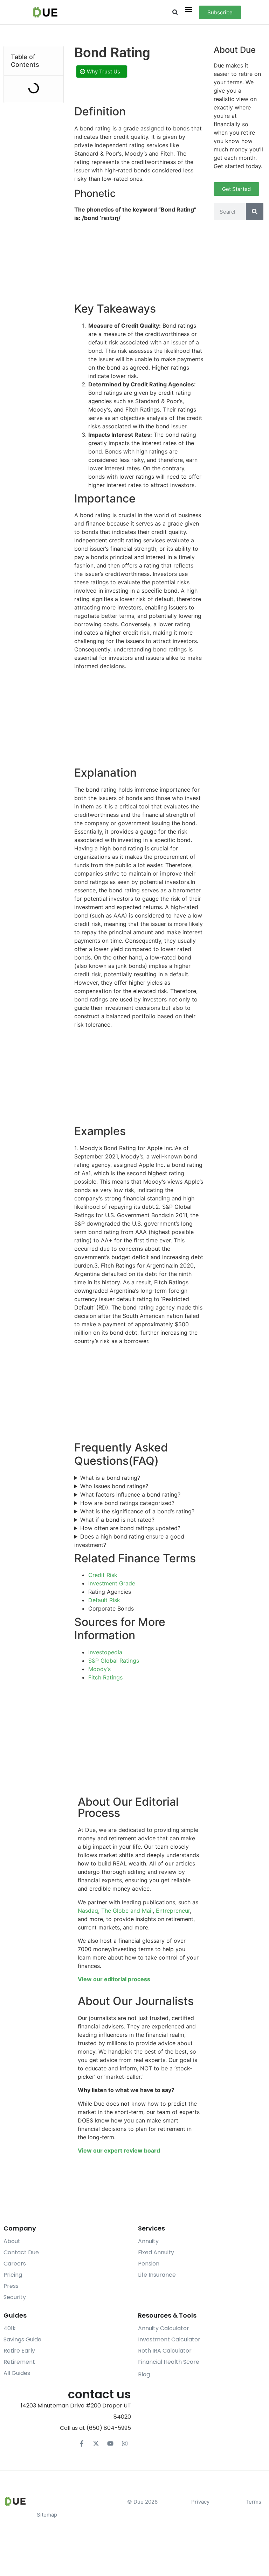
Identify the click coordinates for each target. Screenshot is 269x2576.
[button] (175, 12)
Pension (149, 2264)
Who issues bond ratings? (114, 1486)
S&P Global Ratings (114, 1661)
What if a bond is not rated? (117, 1520)
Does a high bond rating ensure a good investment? (129, 1541)
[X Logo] (96, 2443)
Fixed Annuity (156, 2252)
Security (15, 2297)
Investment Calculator (169, 2339)
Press (11, 2286)
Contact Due (21, 2252)
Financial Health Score (169, 2362)
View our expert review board (119, 2150)
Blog (144, 2374)
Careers (15, 2264)
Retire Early (19, 2351)
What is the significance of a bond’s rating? (137, 1511)
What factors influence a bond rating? (130, 1494)
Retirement (19, 2362)
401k (10, 2328)
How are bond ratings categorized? (127, 1503)
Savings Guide (22, 2339)
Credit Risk (103, 1575)
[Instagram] (125, 2443)
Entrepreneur (173, 1911)
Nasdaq (88, 1911)
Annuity (148, 2241)
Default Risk (104, 1600)
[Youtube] (110, 2443)
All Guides (17, 2373)
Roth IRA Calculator (165, 2351)
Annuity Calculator (164, 2328)
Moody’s (99, 1669)
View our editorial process (114, 1979)
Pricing (13, 2275)
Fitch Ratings (105, 1677)
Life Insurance (157, 2275)
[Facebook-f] (82, 2443)
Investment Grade (112, 1583)
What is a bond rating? (110, 1478)
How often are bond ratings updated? (130, 1528)
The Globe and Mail (127, 1911)
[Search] (255, 212)
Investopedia (105, 1652)
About (12, 2241)
